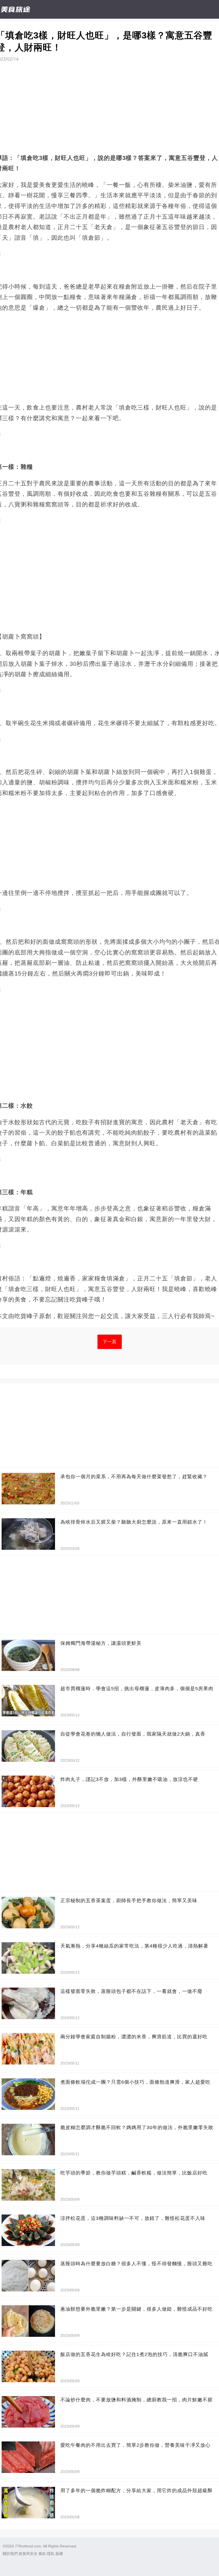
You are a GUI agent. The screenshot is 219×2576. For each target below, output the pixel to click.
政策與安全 (28, 2554)
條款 (42, 2554)
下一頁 (110, 1342)
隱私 (51, 2554)
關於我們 (10, 2554)
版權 (59, 2554)
